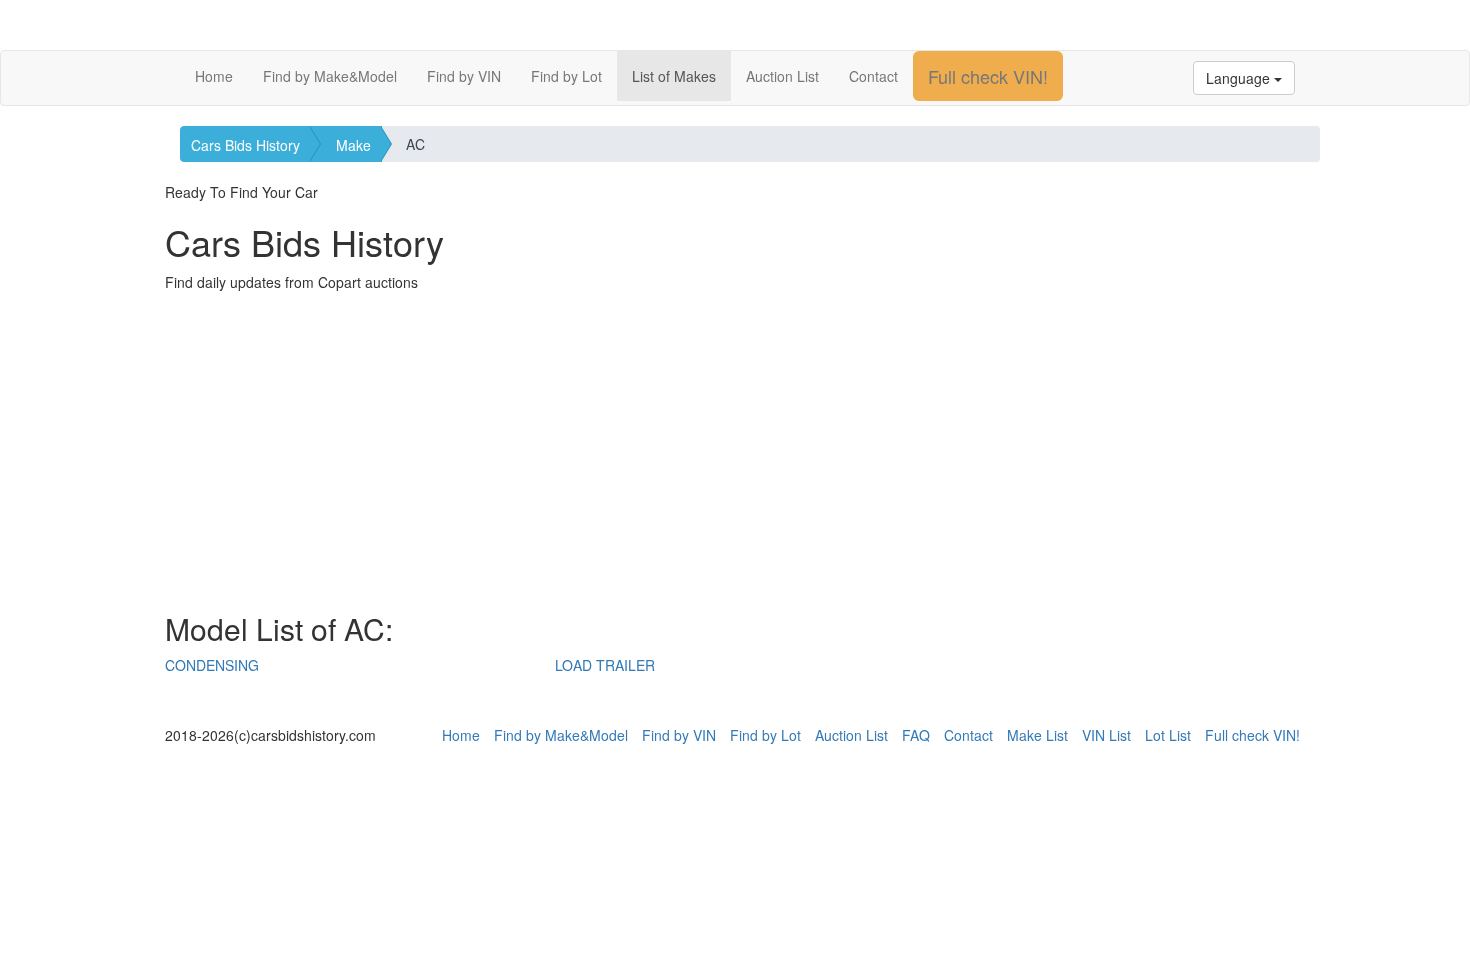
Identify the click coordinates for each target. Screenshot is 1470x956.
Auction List (782, 76)
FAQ (916, 735)
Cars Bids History (245, 145)
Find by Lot (566, 76)
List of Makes (674, 76)
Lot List (1168, 735)
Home (214, 76)
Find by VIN (464, 76)
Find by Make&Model (330, 76)
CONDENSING (212, 665)
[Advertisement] (735, 452)
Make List (1037, 735)
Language (1240, 78)
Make (353, 145)
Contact (873, 76)
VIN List (1106, 735)
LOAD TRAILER (605, 665)
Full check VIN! (988, 76)
